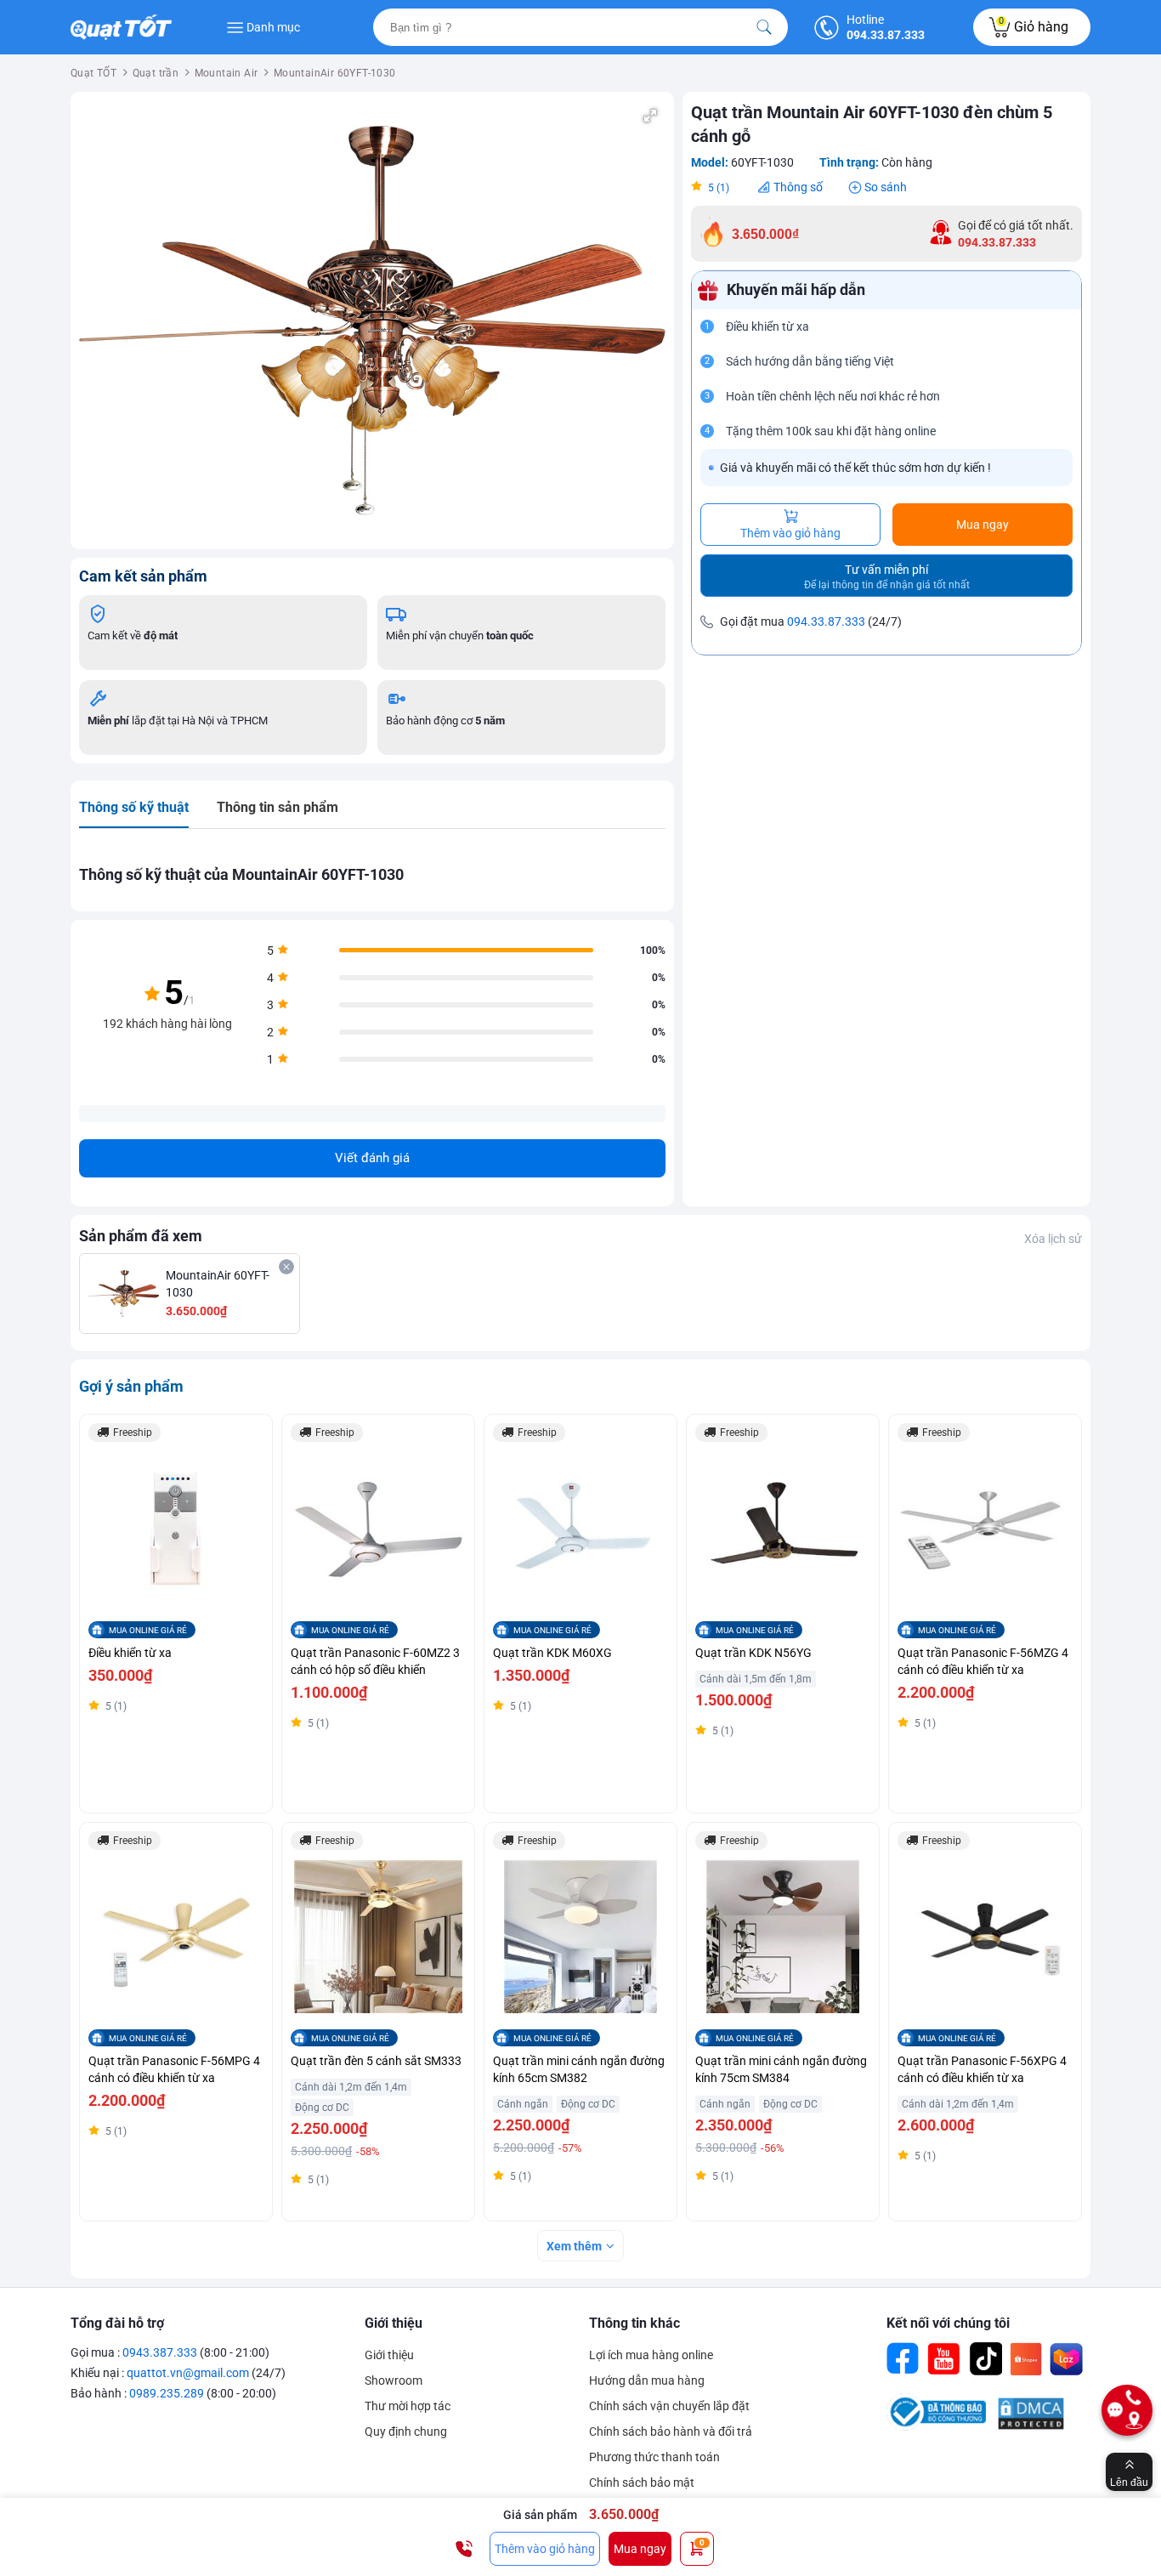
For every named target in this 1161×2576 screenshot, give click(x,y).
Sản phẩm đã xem (141, 1236)
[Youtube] (944, 2359)
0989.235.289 (167, 2393)
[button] (650, 116)
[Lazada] (1067, 2359)
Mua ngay (983, 525)
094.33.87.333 (826, 621)
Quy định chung (406, 2431)
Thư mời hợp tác (408, 2406)
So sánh (886, 187)
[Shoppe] (1026, 2359)
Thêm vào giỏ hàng (790, 533)
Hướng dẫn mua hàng (647, 2380)
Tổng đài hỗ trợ (117, 2323)
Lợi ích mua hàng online (651, 2355)
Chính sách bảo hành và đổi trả (671, 2431)
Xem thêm (574, 2246)
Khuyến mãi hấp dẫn (796, 290)
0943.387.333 (160, 2352)
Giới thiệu (394, 2323)
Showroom (394, 2380)
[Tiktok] (985, 2359)
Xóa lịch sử (1053, 1239)
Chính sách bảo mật (642, 2482)
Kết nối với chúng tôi (948, 2323)
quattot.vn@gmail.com (188, 2373)
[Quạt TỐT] (127, 27)
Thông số (798, 187)
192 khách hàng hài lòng (167, 1024)
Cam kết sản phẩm (143, 576)
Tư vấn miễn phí (887, 577)
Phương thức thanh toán (654, 2457)
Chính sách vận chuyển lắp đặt (669, 2406)
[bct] (936, 2426)
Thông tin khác (634, 2323)
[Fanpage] (903, 2359)
